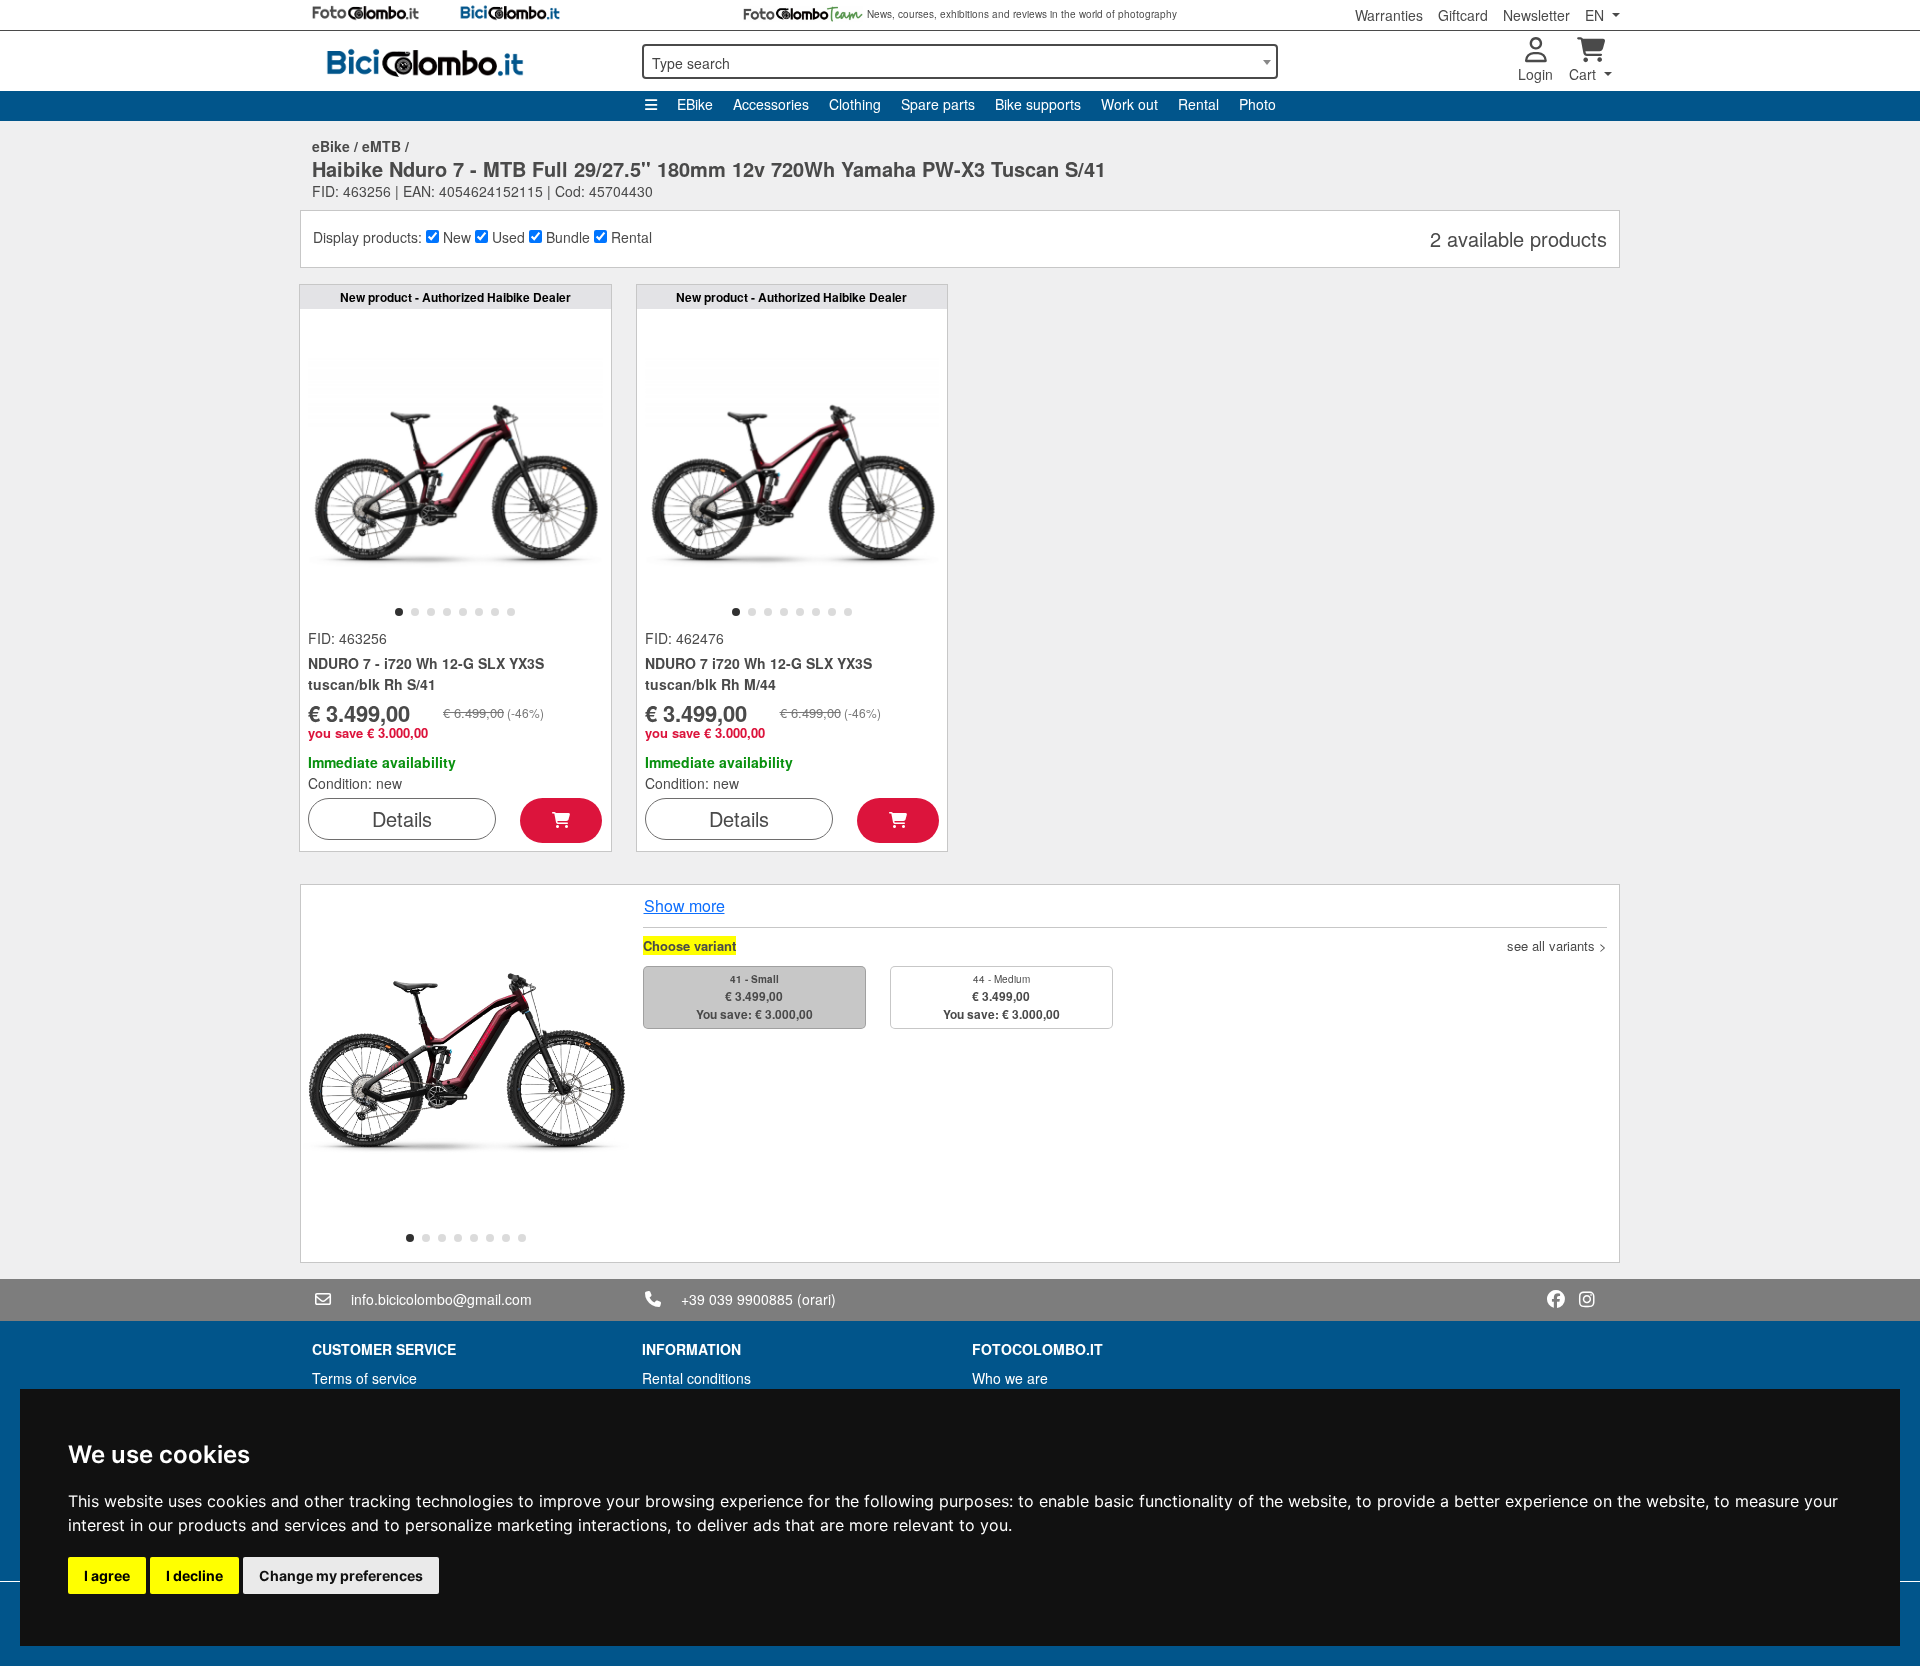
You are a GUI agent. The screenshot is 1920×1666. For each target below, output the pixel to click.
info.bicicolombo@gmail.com (441, 1299)
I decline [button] (194, 1575)
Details (402, 818)
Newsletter (1536, 15)
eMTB (381, 146)
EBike (695, 104)
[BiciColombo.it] (465, 61)
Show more (684, 905)
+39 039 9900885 (737, 1299)
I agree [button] (107, 1575)
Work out (1129, 104)
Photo (1257, 104)
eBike (331, 146)
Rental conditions (696, 1378)
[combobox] (960, 61)
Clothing (855, 104)
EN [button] (1596, 15)
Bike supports (1038, 104)
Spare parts (938, 104)
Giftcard (1463, 15)
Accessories (771, 104)
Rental (1198, 104)
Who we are (1010, 1378)
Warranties (1389, 15)
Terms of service (364, 1378)
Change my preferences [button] (341, 1575)
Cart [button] (1584, 74)
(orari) (816, 1299)
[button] (399, 612)
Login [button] (1535, 74)
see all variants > (1557, 945)
